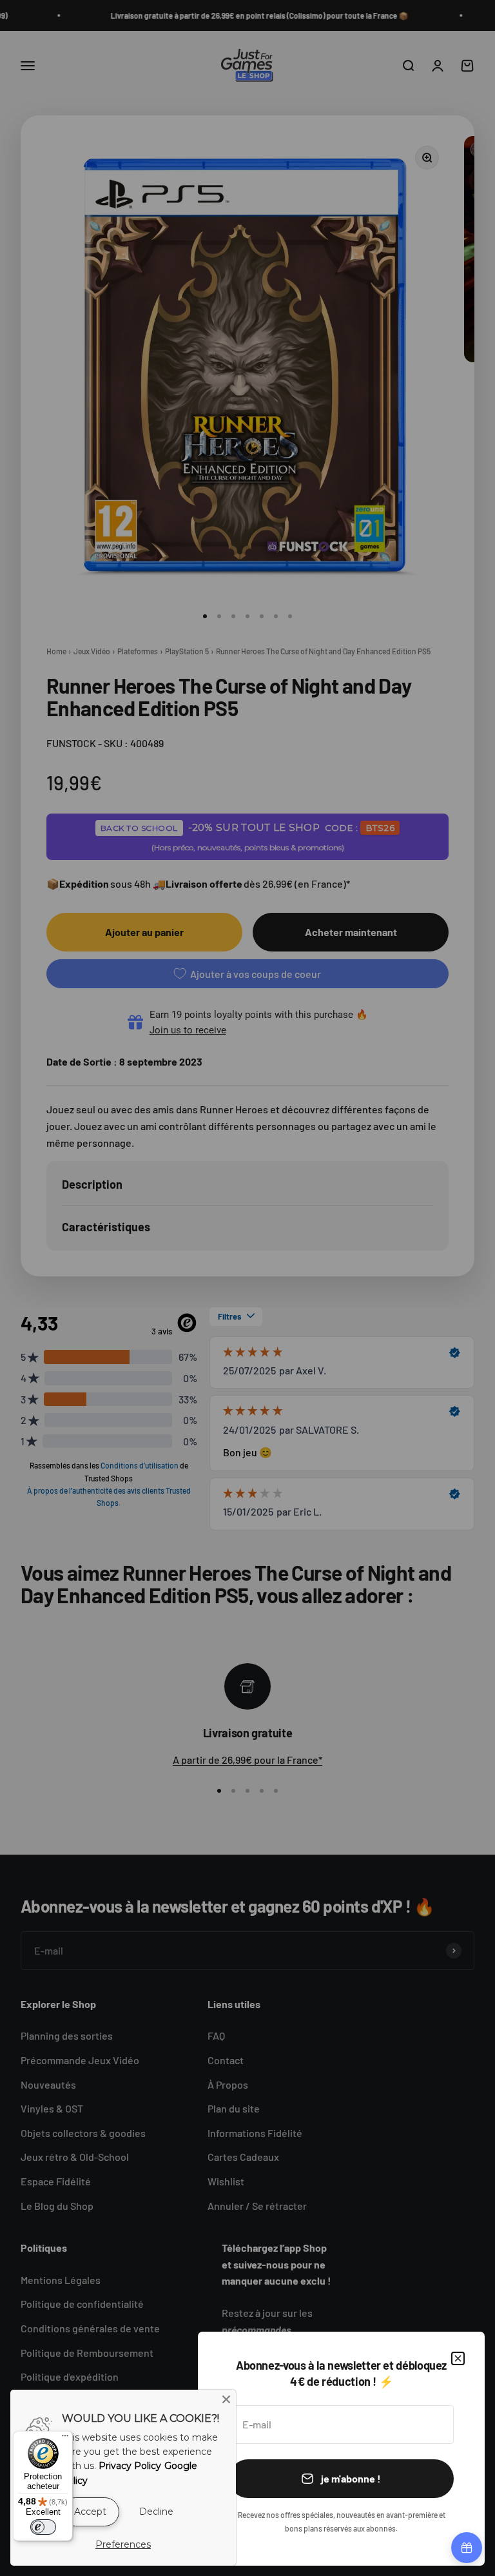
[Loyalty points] (467, 2548)
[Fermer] (458, 2358)
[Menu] (65, 2439)
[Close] (226, 2399)
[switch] (43, 2527)
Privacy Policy (130, 2466)
